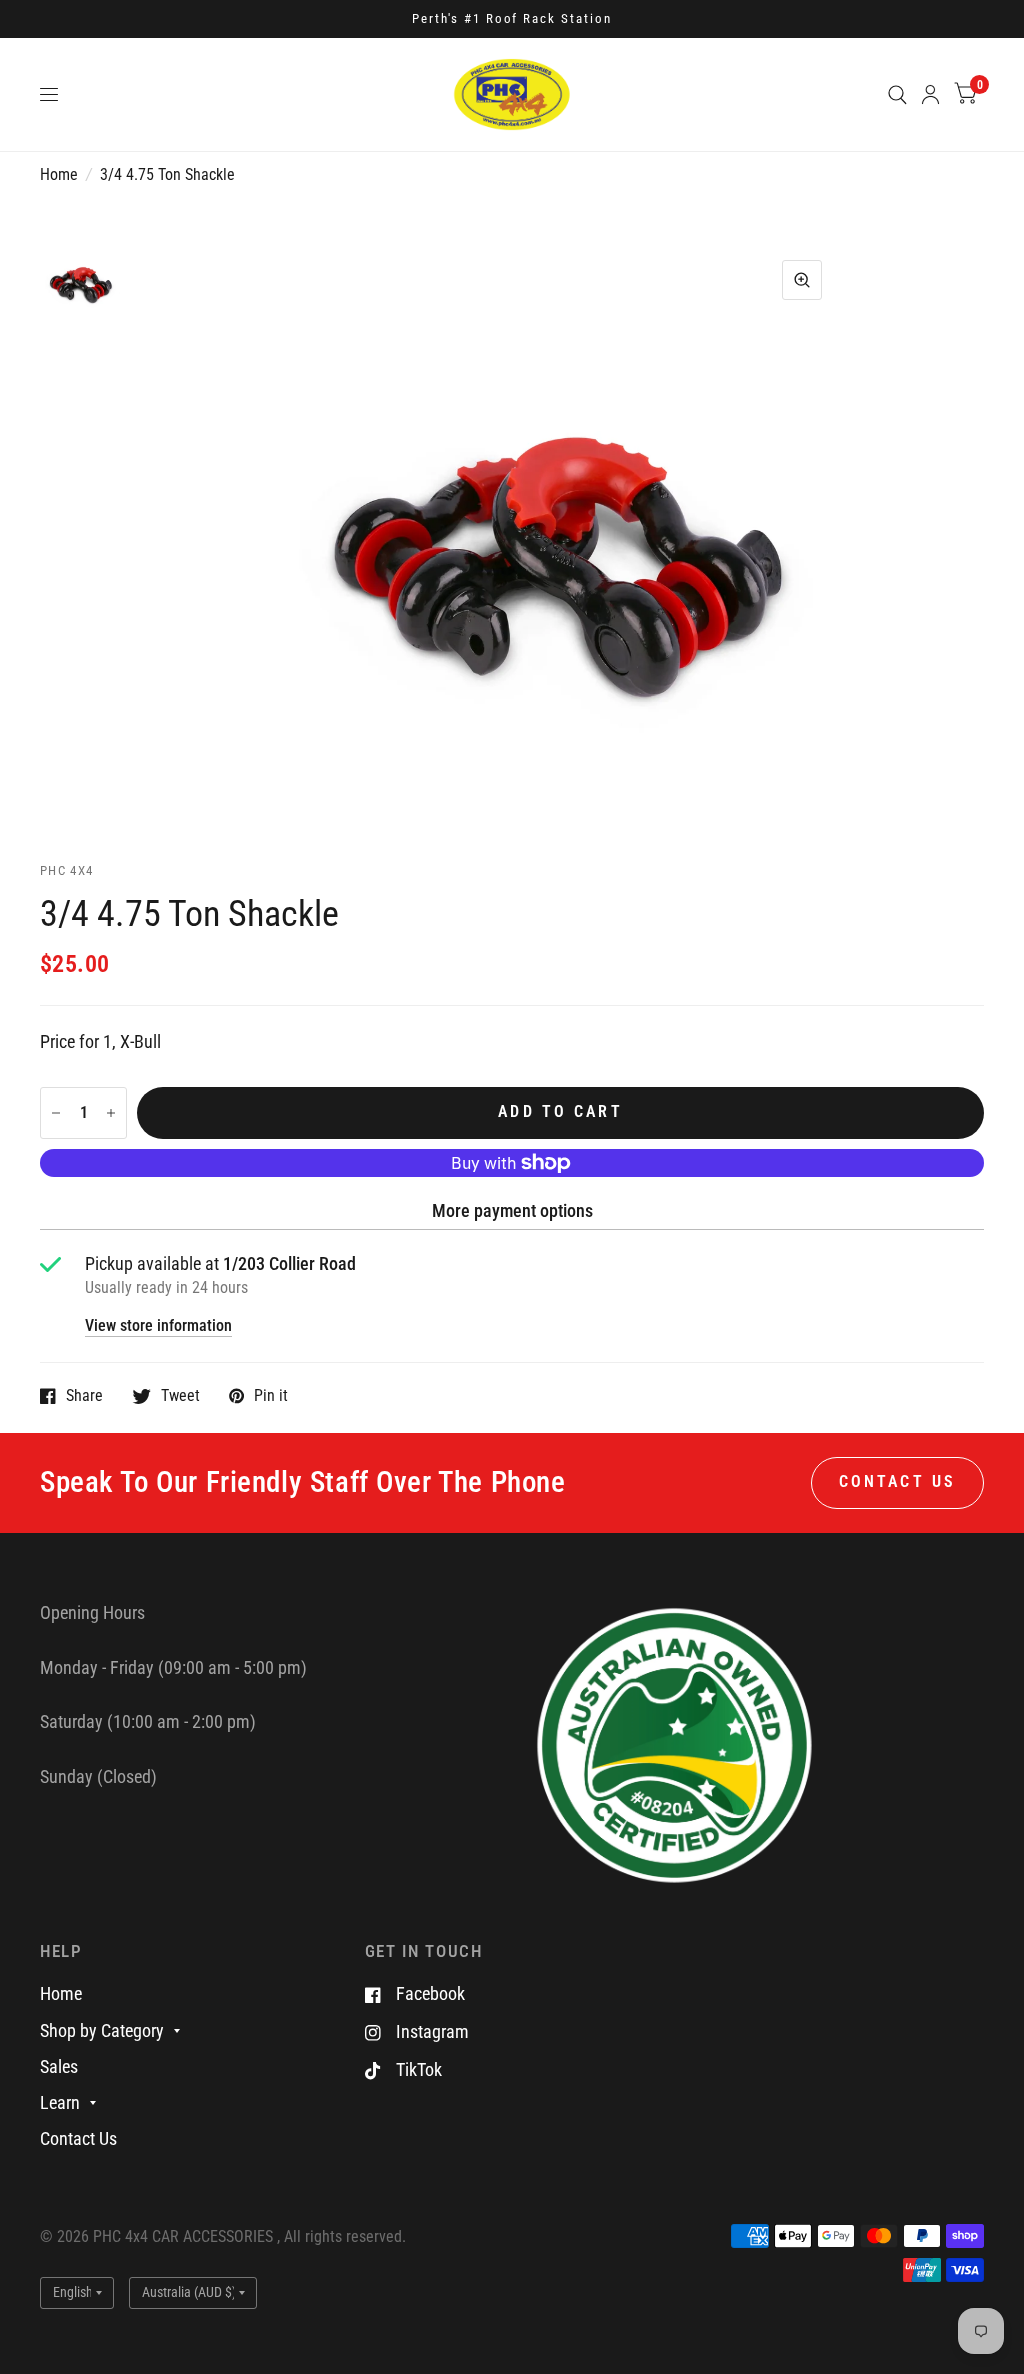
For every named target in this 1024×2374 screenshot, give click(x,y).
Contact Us (78, 2138)
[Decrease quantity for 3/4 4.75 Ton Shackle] (56, 1113)
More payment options (512, 1210)
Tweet (180, 1396)
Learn (60, 2102)
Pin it (271, 1396)
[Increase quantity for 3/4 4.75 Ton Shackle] (111, 1113)
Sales (59, 2066)
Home (59, 175)
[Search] (897, 94)
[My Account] (930, 94)
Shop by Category (102, 2030)
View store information (158, 1327)
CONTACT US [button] (897, 1482)
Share (84, 1396)
